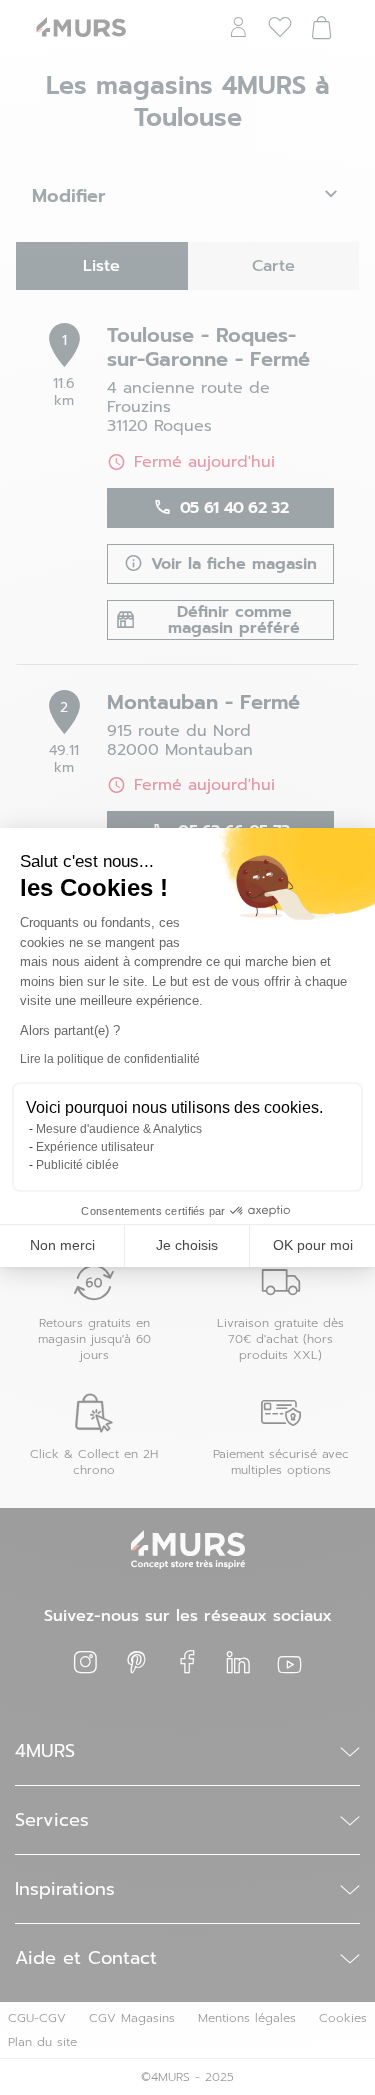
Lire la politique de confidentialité (110, 1059)
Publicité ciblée (77, 1165)
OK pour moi (313, 1245)
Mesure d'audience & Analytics (119, 1129)
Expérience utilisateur (95, 1147)
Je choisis (187, 1245)
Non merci (62, 1245)
